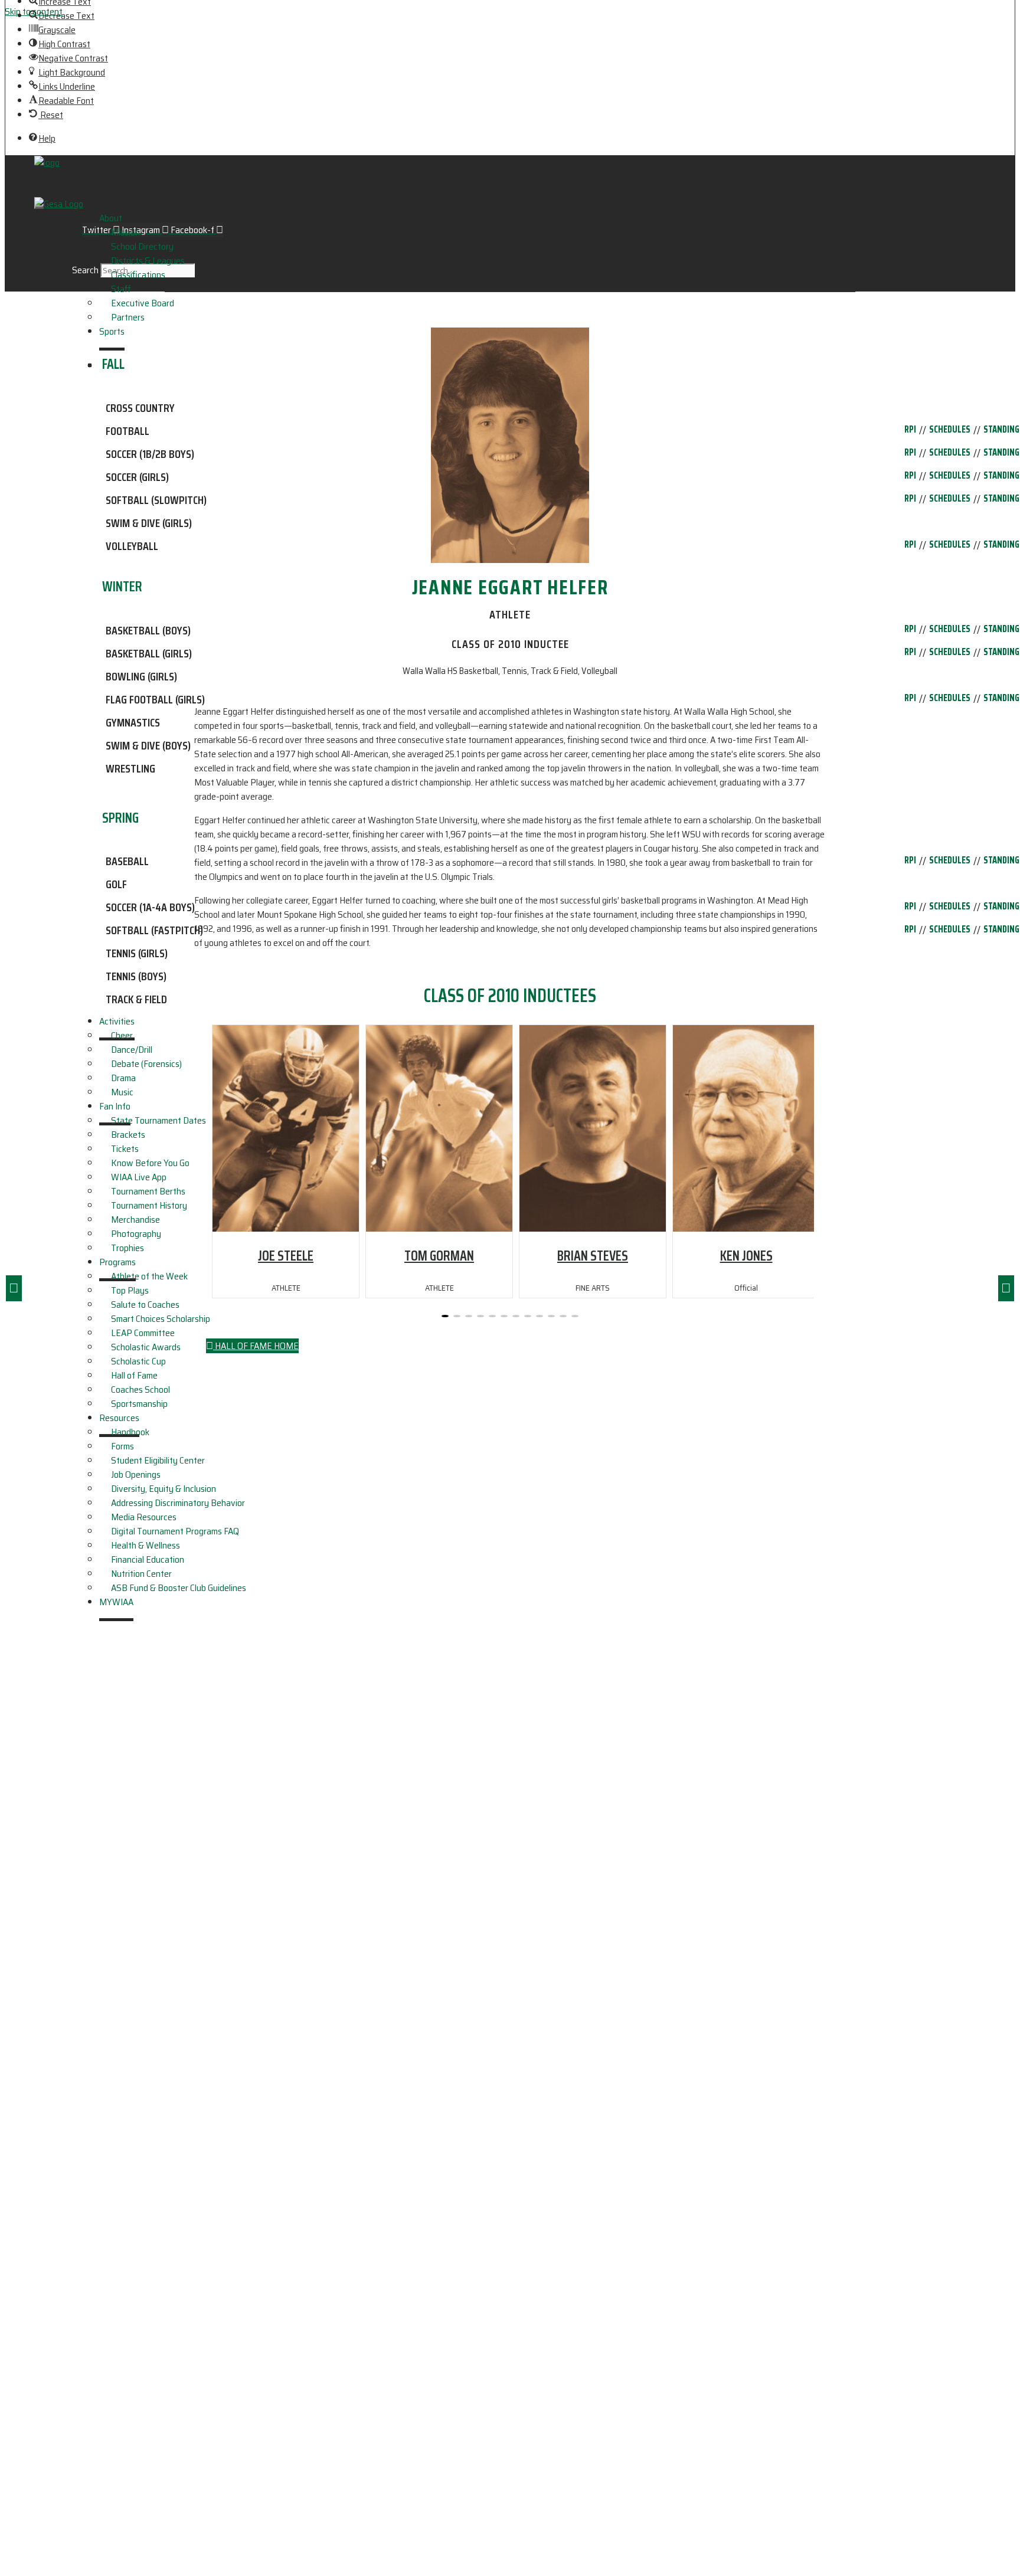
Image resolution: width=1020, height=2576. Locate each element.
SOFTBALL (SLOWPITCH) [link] (156, 500)
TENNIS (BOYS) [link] (136, 976)
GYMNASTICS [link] (133, 722)
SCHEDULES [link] (950, 430)
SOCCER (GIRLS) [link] (137, 477)
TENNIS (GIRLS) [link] (137, 953)
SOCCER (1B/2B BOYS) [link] (150, 454)
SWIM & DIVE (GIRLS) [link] (149, 523)
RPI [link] (910, 430)
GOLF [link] (116, 884)
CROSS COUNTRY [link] (140, 408)
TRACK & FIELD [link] (136, 999)
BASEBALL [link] (127, 861)
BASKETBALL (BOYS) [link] (148, 630)
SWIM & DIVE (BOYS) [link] (148, 745)
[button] (1006, 1288)
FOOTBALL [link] (127, 431)
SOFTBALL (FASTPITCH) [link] (154, 930)
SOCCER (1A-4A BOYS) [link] (150, 907)
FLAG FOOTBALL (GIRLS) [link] (155, 699)
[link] (62, 16)
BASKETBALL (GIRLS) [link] (149, 653)
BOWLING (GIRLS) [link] (141, 676)
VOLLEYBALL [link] (132, 546)
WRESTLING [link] (130, 768)
